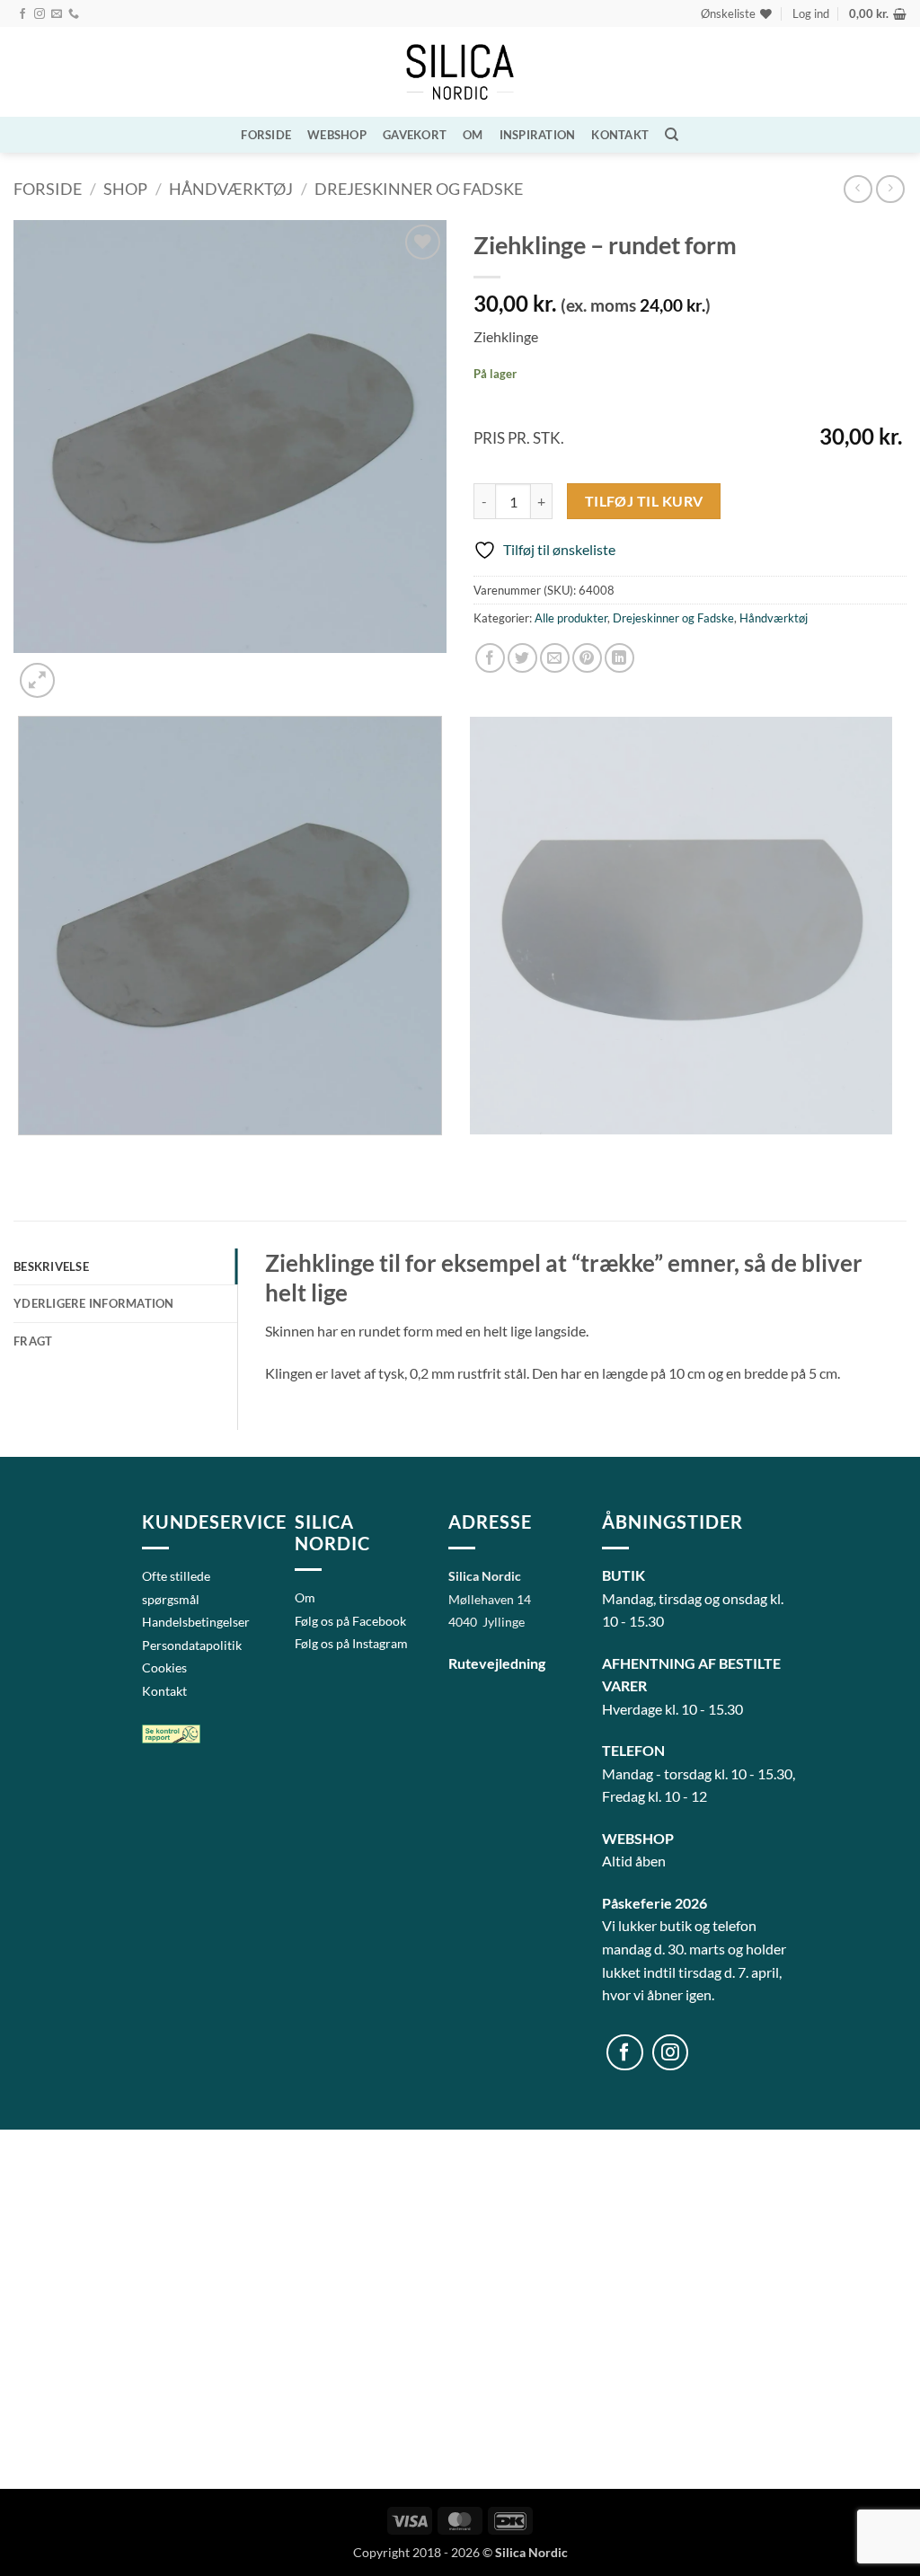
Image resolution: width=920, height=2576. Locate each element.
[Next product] (858, 189)
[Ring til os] (74, 14)
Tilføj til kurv (644, 501)
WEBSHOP (337, 135)
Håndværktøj (231, 189)
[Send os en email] (57, 14)
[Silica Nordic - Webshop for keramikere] (460, 72)
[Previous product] (890, 189)
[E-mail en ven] (555, 658)
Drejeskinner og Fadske (419, 189)
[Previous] (22, 1153)
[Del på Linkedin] (619, 658)
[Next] (80, 670)
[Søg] (672, 135)
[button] (811, 13)
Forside (266, 135)
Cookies (164, 1667)
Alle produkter (571, 618)
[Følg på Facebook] (22, 14)
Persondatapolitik (192, 1645)
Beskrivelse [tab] (51, 1266)
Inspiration (538, 135)
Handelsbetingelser (196, 1622)
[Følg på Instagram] (40, 14)
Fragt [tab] (33, 1341)
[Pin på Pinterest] (587, 658)
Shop (125, 189)
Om (473, 135)
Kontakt (620, 135)
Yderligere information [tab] (94, 1303)
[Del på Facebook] (490, 658)
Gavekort (415, 135)
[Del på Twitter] (522, 658)
